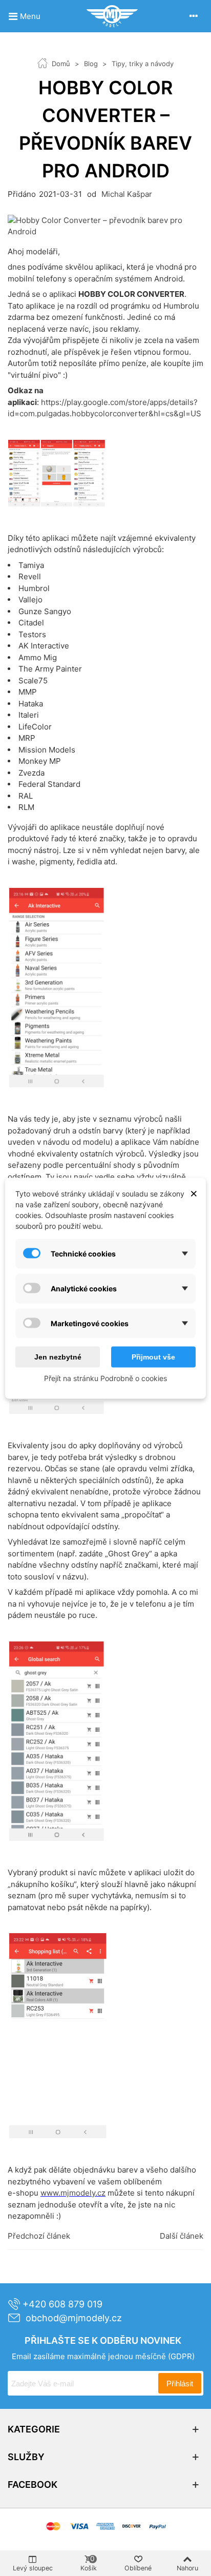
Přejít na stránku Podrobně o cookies (105, 1378)
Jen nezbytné (58, 1356)
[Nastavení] (194, 16)
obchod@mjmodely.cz (74, 2318)
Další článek (182, 2236)
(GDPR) (181, 2356)
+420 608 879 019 (62, 2304)
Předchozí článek (39, 2236)
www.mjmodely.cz (73, 2193)
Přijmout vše (153, 1356)
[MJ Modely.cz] (112, 16)
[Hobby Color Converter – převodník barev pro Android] (105, 225)
